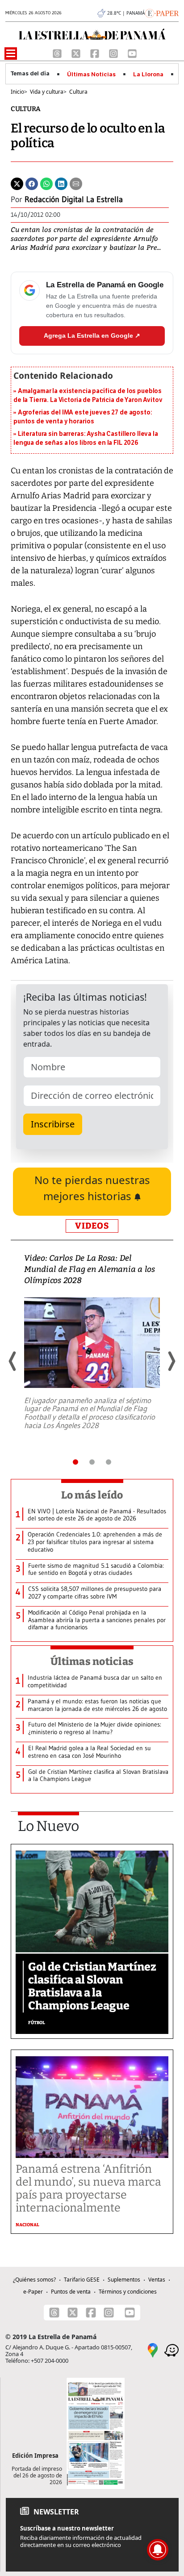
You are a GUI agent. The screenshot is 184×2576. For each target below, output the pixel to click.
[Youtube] (132, 53)
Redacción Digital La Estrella (74, 199)
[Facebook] (96, 53)
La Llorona (148, 75)
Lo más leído (92, 1495)
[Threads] (58, 53)
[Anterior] (13, 1361)
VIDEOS (92, 1226)
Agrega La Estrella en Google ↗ (92, 335)
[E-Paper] (162, 12)
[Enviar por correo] (76, 183)
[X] (77, 53)
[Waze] (171, 2350)
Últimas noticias (92, 1661)
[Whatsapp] (46, 183)
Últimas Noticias (91, 75)
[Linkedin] (61, 183)
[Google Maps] (153, 2350)
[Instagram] (114, 53)
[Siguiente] (171, 1361)
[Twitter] (17, 183)
